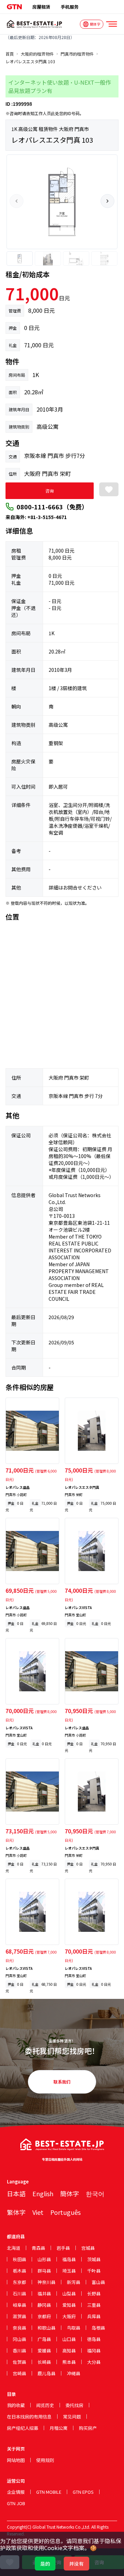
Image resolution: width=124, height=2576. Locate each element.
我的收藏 (16, 2405)
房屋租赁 (41, 7)
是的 (45, 2564)
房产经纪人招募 (23, 2428)
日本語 (16, 2193)
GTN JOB (16, 2503)
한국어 (95, 2193)
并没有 (76, 2564)
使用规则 (45, 2460)
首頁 (10, 54)
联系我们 (62, 2082)
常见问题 (72, 2417)
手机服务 (70, 7)
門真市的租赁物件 (77, 54)
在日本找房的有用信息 (29, 2417)
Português (65, 2212)
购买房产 (88, 2428)
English (43, 2193)
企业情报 (16, 2492)
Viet (38, 2212)
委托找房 (74, 2405)
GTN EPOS (83, 2492)
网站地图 (16, 2460)
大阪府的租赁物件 (37, 54)
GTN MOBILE (49, 2492)
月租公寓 (59, 2428)
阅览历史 (45, 2405)
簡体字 (70, 2193)
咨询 (50, 491)
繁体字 (16, 2212)
